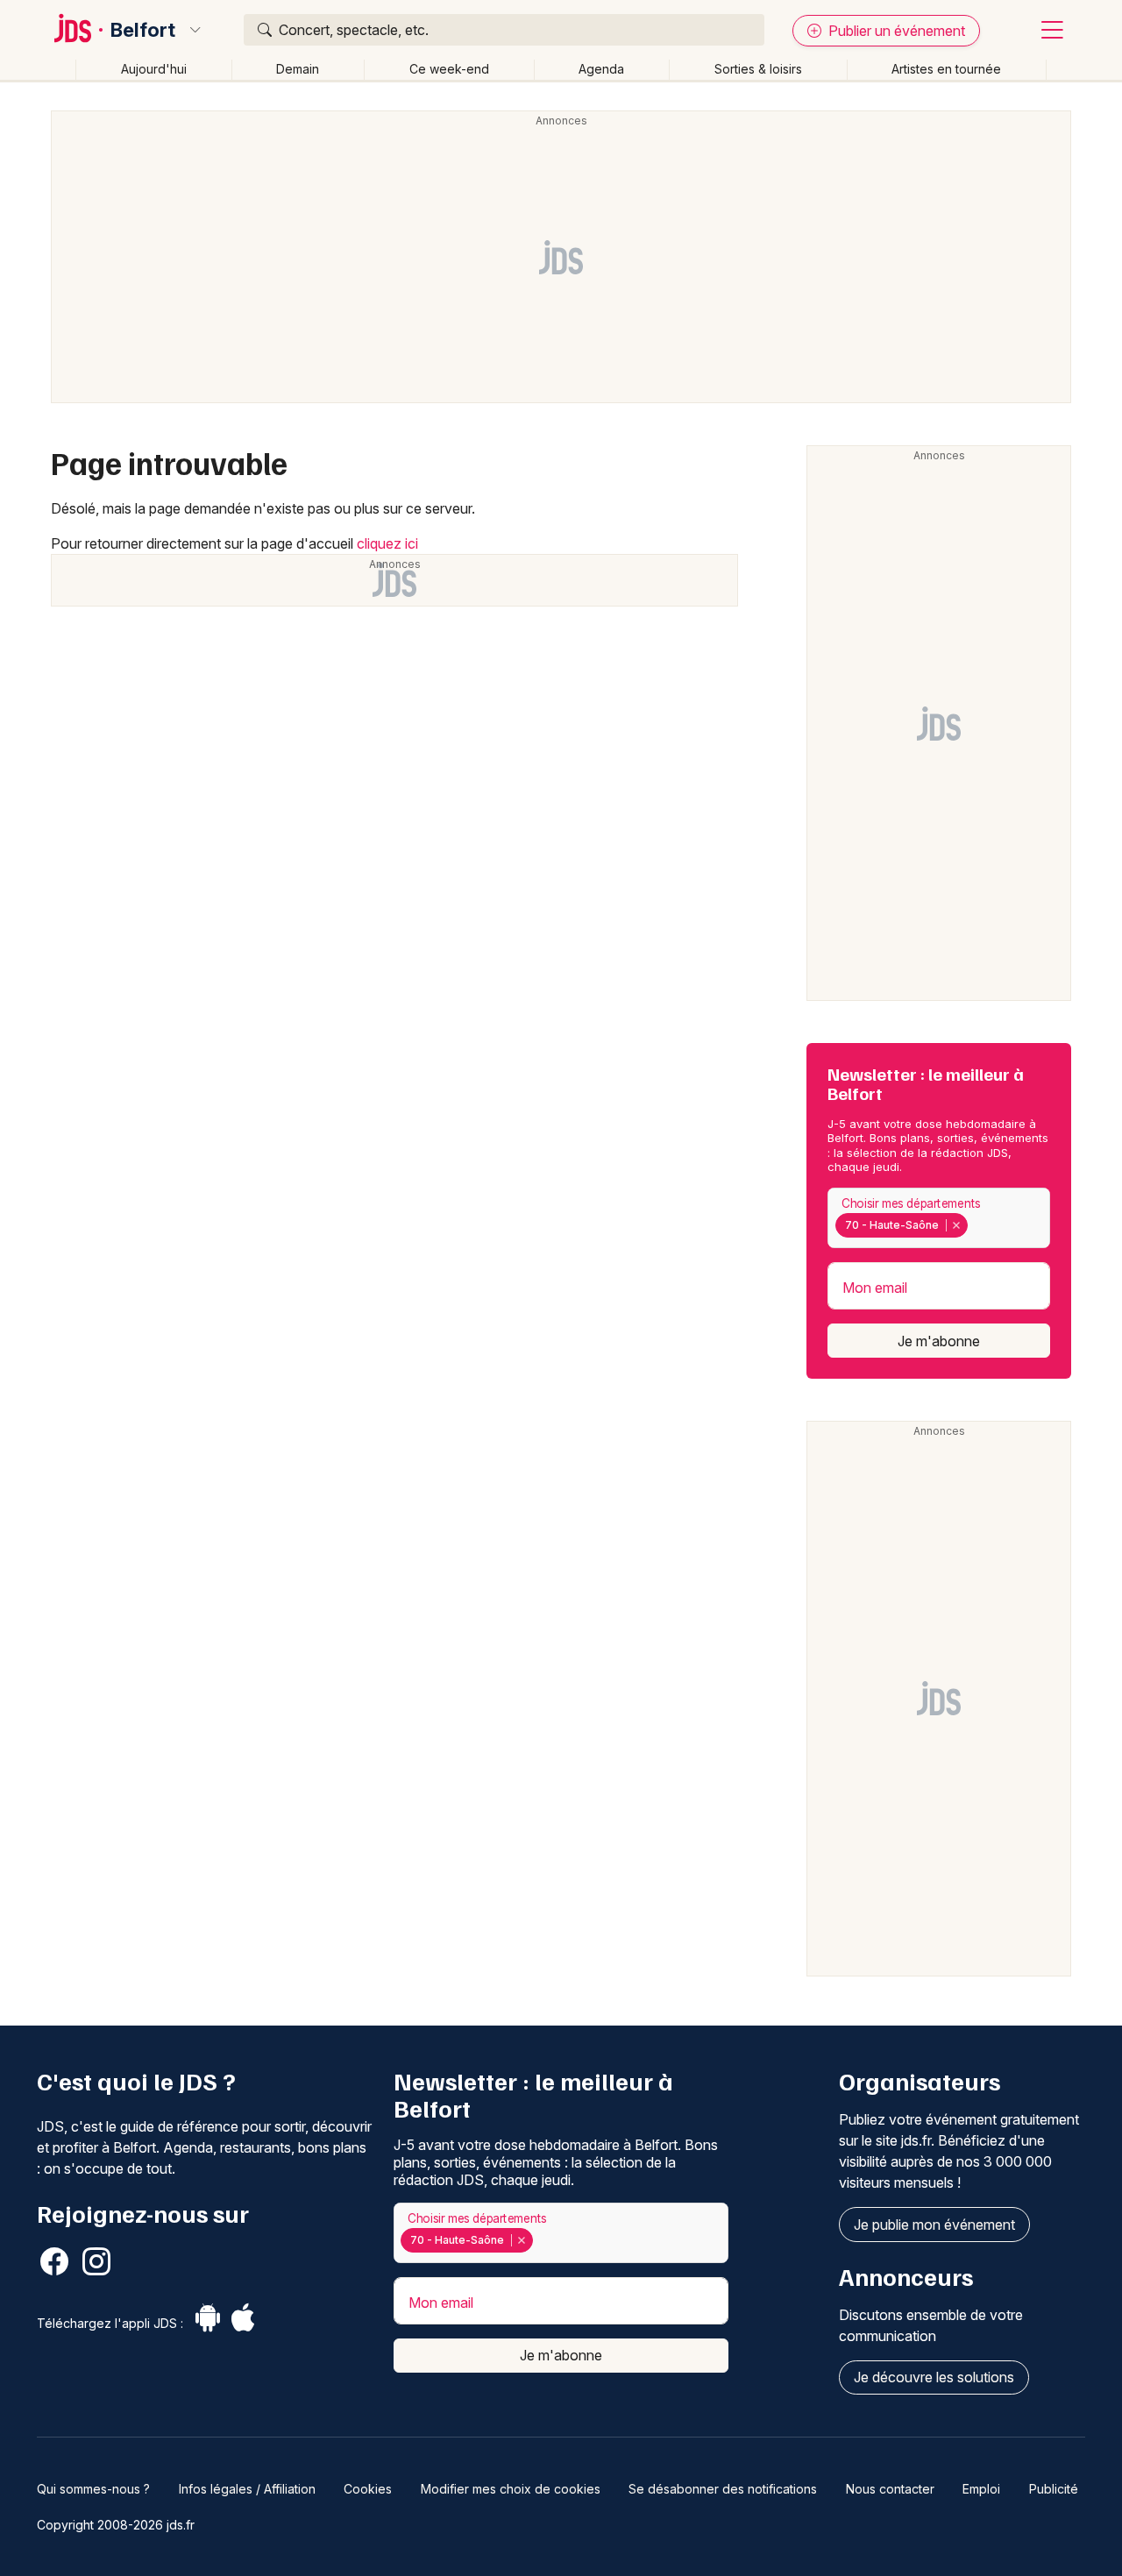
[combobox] (939, 1218)
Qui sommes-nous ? (93, 2489)
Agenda (601, 69)
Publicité (1054, 2489)
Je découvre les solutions (934, 2377)
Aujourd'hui (154, 69)
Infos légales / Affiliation (247, 2489)
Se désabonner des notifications (723, 2489)
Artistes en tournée (946, 69)
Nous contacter (890, 2489)
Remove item (956, 1225)
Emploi (981, 2489)
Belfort (143, 30)
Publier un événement (895, 31)
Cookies (368, 2489)
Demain (298, 69)
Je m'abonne (939, 1341)
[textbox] (975, 1225)
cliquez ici (387, 543)
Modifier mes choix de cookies (511, 2489)
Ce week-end (449, 69)
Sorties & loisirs (758, 69)
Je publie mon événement (934, 2225)
